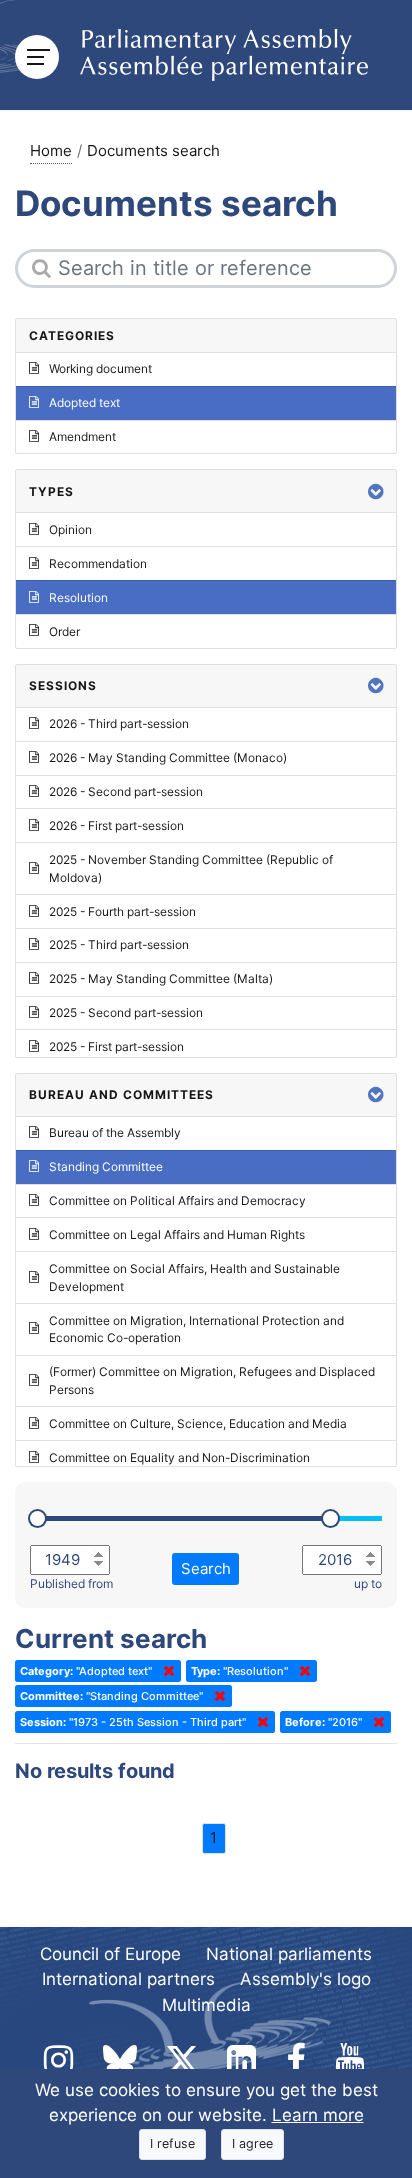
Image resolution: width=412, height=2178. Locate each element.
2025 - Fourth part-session (122, 911)
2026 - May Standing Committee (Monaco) (168, 757)
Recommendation (98, 563)
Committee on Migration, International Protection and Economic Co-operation (196, 1329)
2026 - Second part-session (126, 791)
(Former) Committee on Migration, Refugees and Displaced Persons (212, 1380)
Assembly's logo (305, 1979)
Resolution (78, 597)
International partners (128, 1979)
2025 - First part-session (116, 1046)
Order (64, 631)
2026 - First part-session (116, 825)
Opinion (70, 529)
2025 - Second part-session (126, 1012)
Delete (165, 1671)
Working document (100, 368)
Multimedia (206, 2005)
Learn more (318, 2115)
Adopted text (84, 402)
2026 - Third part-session (119, 723)
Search (206, 1568)
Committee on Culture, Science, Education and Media (198, 1423)
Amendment (82, 436)
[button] (376, 491)
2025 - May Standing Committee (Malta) (161, 978)
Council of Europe (110, 1954)
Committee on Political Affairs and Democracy (177, 1200)
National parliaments (289, 1954)
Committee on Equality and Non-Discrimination (179, 1457)
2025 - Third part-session (119, 944)
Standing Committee (106, 1166)
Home (51, 150)
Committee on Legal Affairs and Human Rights (177, 1234)
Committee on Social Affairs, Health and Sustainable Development (194, 1277)
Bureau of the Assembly (115, 1132)
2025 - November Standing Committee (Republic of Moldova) (191, 868)
